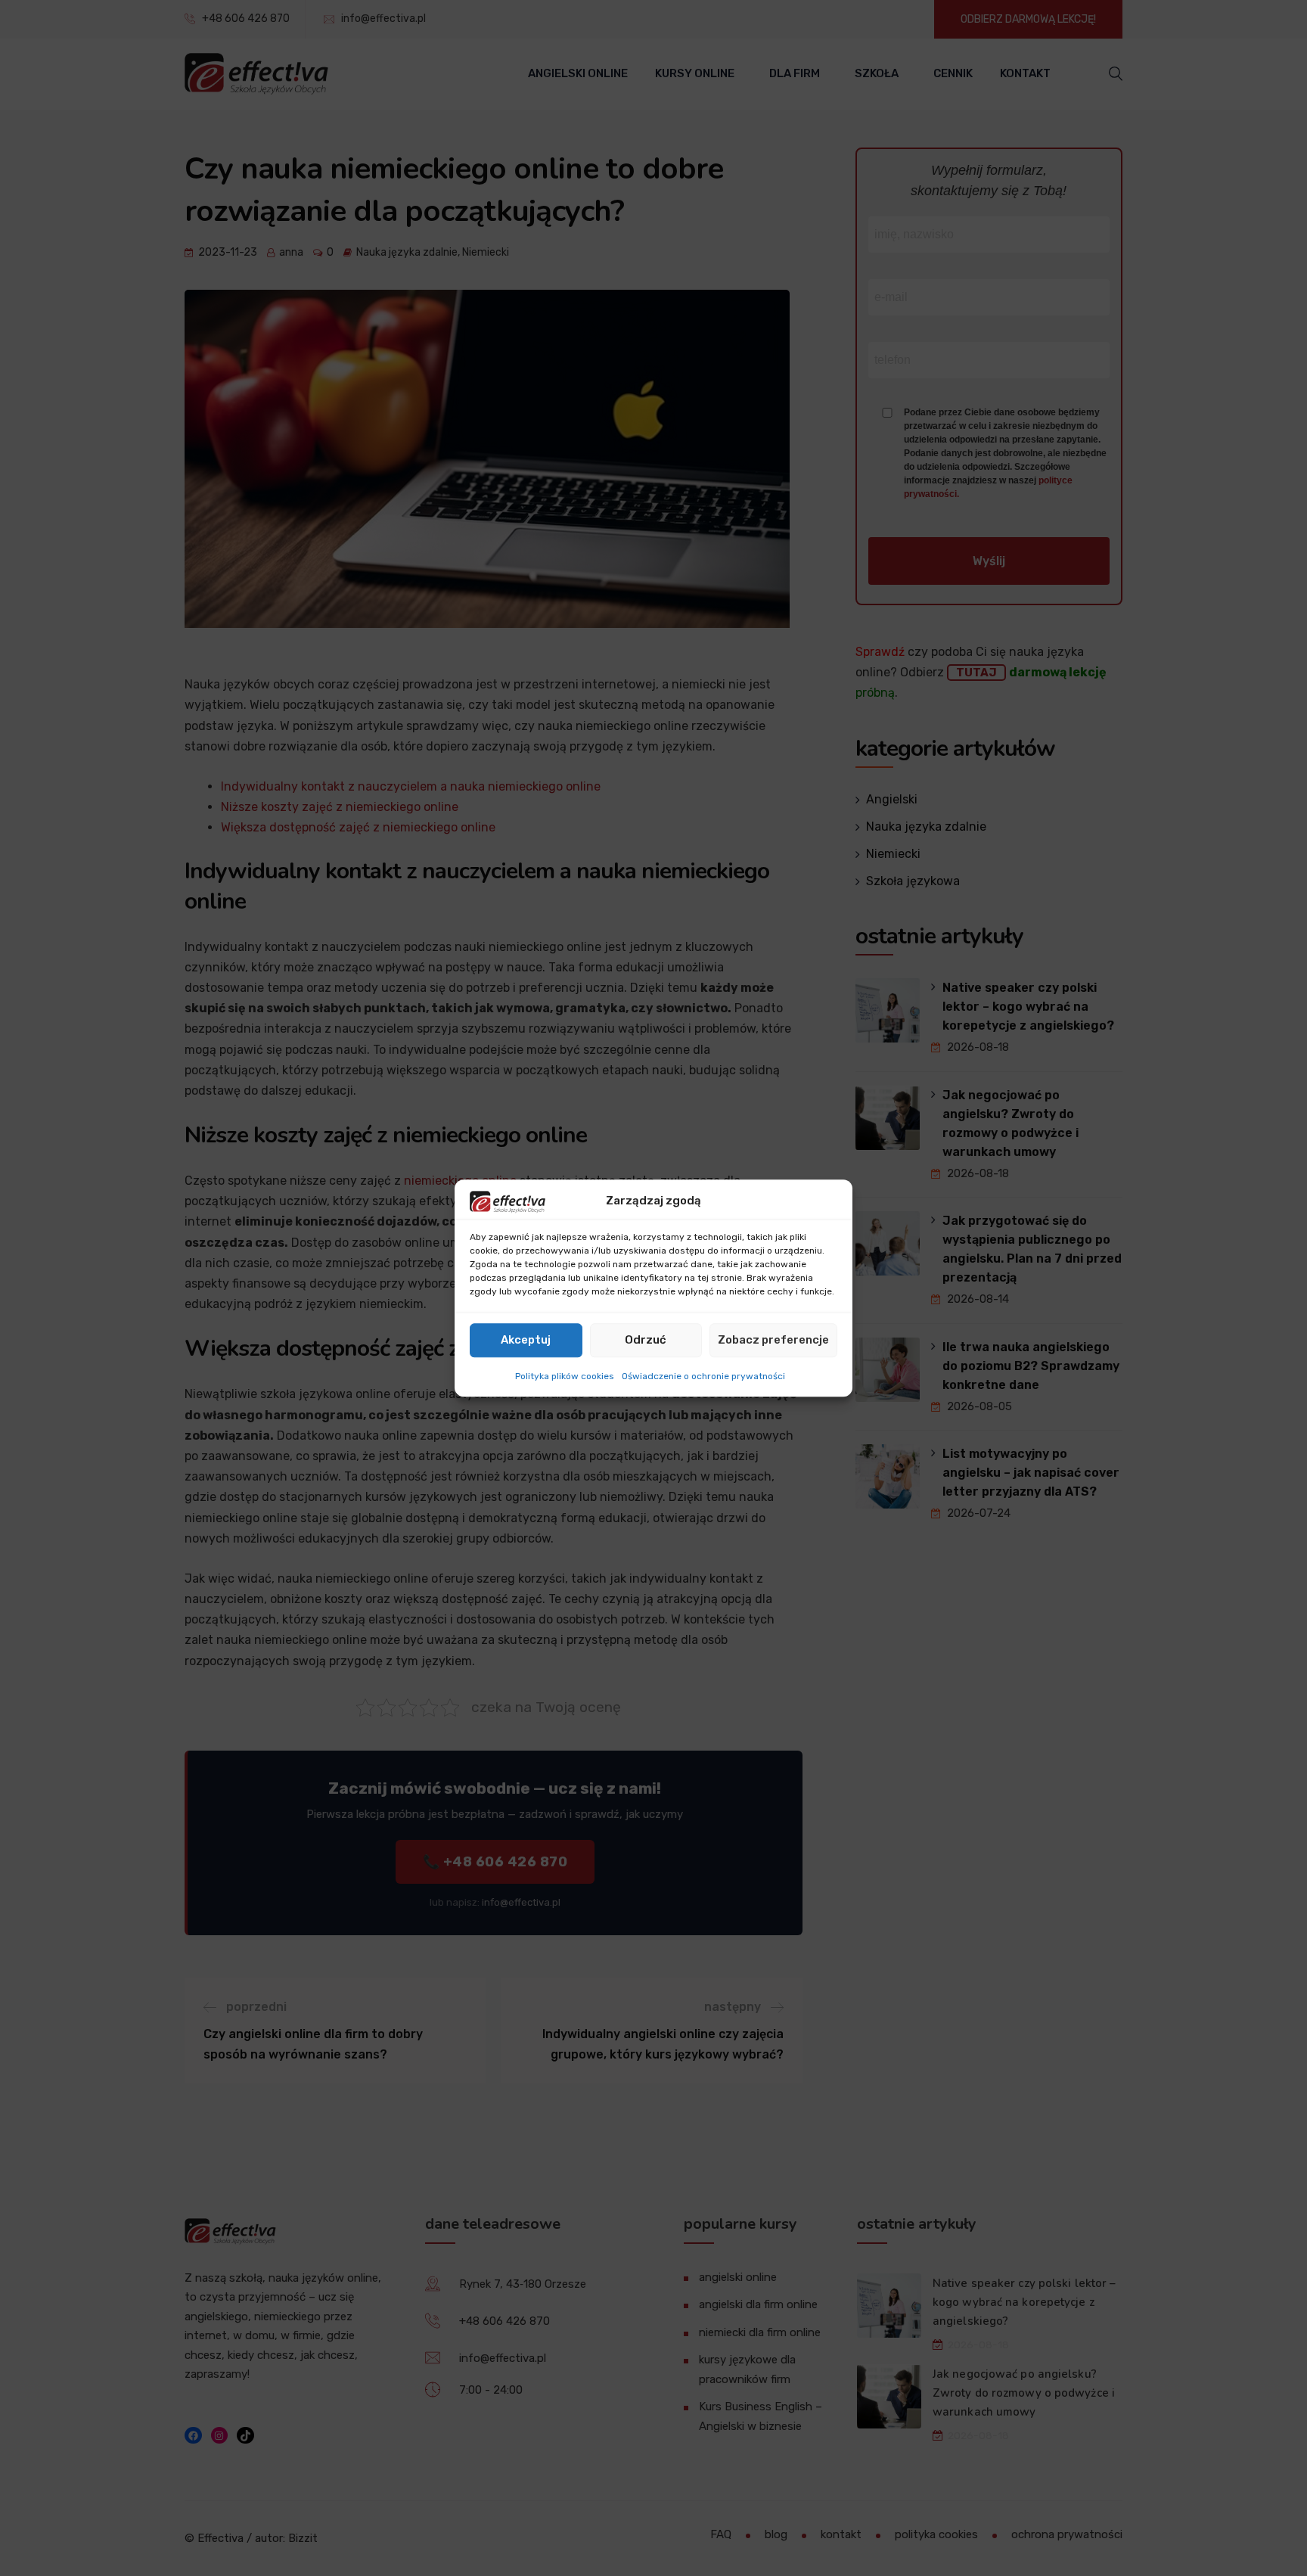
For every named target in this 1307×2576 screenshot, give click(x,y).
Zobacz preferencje (773, 1341)
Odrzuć (646, 1341)
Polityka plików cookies (565, 1376)
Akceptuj (526, 1341)
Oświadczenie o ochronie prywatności (703, 1376)
